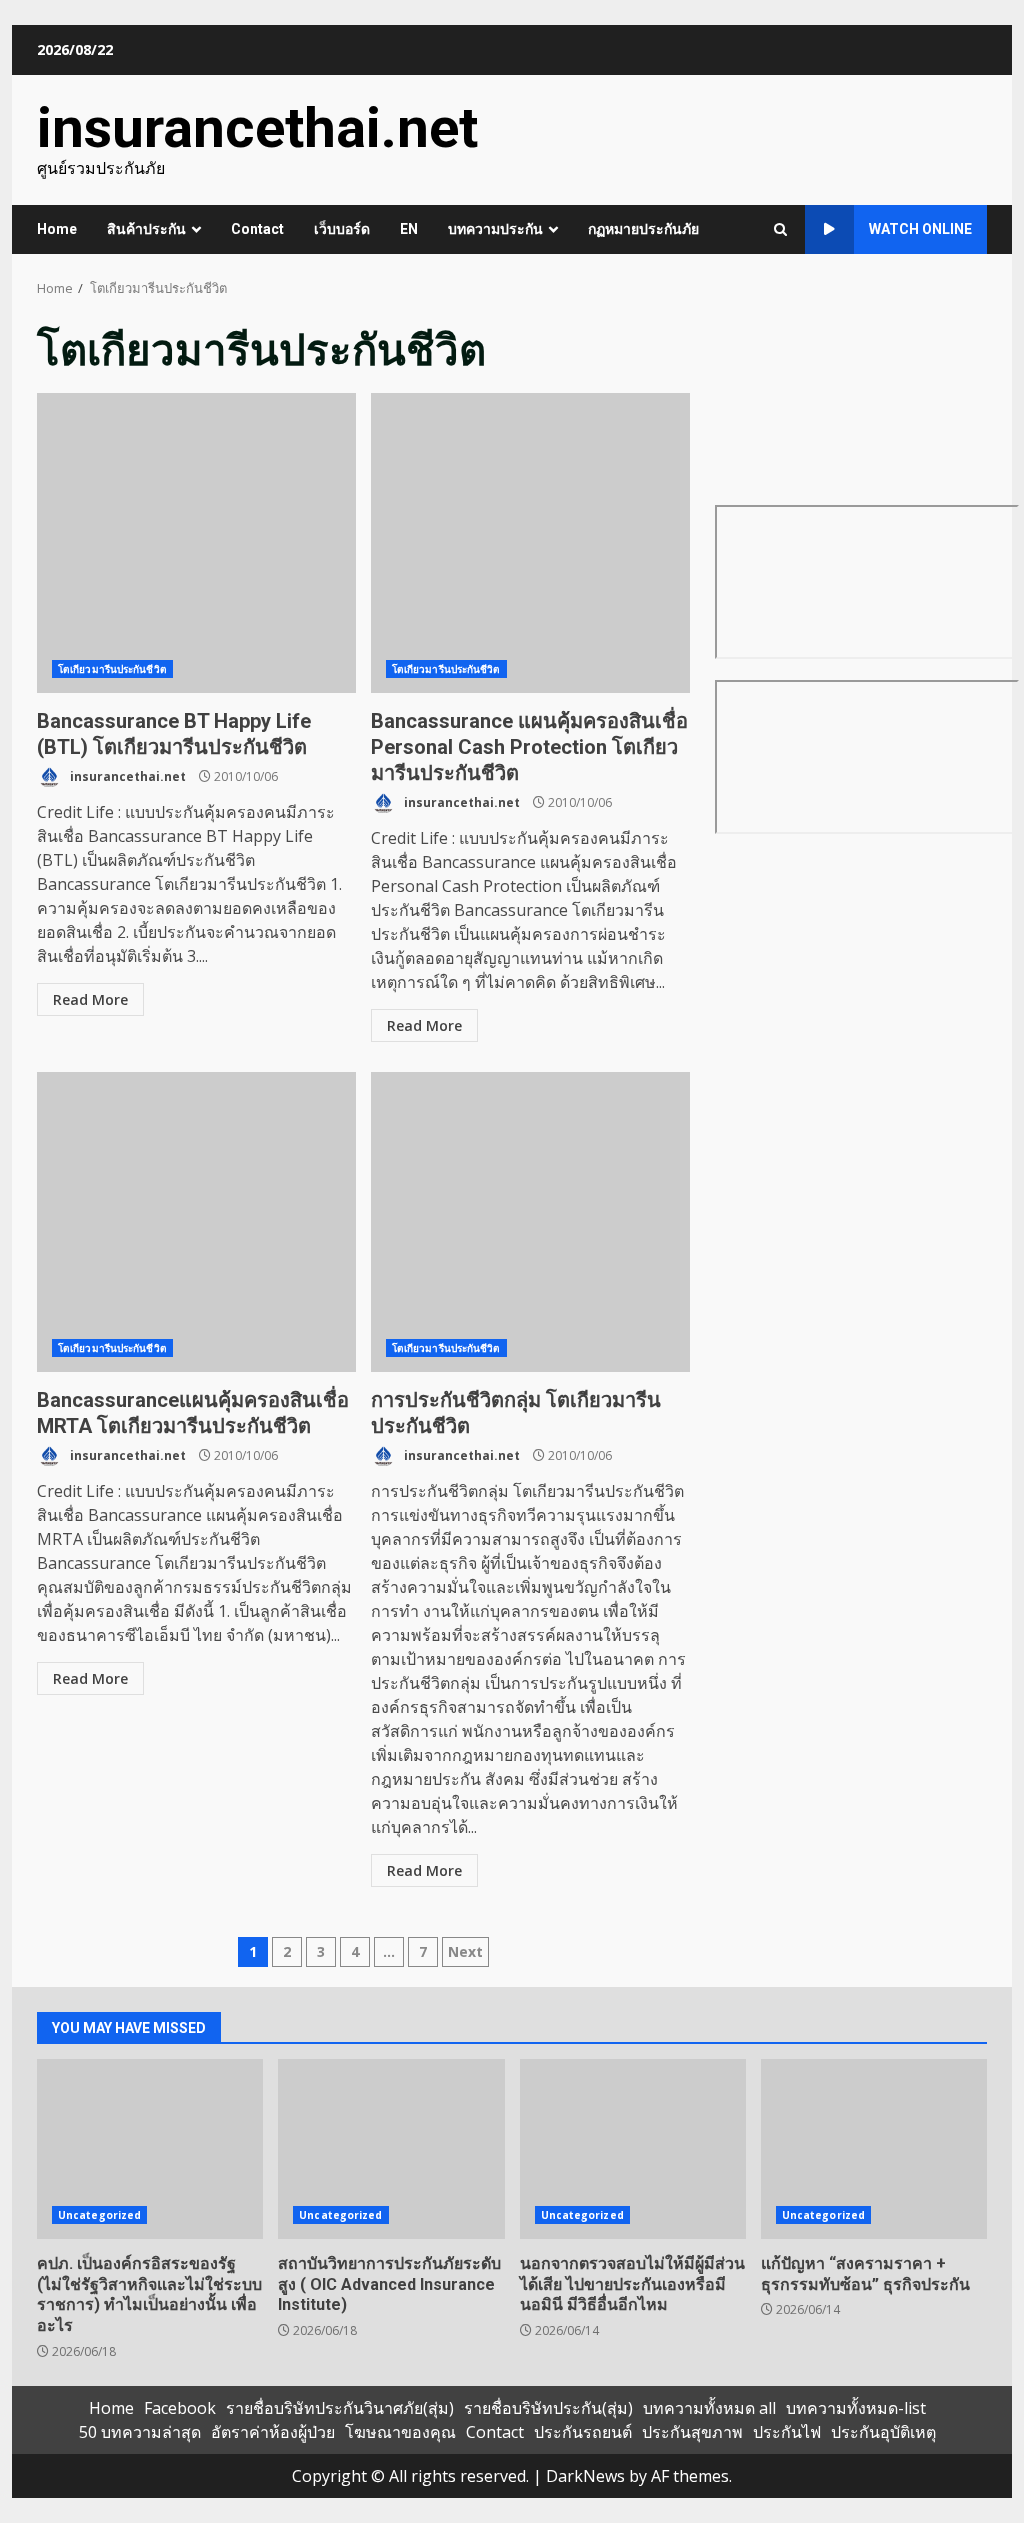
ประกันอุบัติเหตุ (883, 2432)
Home (57, 229)
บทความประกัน (495, 229)
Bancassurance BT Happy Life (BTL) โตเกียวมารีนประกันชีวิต (196, 543)
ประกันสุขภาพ (692, 2432)
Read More (90, 999)
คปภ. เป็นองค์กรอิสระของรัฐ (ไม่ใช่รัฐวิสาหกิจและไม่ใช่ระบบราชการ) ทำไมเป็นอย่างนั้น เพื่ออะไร (150, 2149)
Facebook (180, 2408)
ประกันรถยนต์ (583, 2432)
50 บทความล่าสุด (140, 2432)
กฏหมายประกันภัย (643, 229)
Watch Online (920, 229)
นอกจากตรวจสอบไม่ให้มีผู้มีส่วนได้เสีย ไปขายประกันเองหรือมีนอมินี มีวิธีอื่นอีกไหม (633, 2149)
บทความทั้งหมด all (709, 2408)
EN (409, 229)
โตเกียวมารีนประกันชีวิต (112, 669)
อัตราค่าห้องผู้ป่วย (273, 2432)
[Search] (780, 229)
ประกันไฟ (787, 2432)
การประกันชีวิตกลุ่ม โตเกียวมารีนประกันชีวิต (530, 1222)
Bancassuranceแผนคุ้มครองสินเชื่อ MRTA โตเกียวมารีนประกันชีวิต (196, 1222)
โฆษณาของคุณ (400, 2432)
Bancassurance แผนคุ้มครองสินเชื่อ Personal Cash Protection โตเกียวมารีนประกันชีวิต (530, 543)
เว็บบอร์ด (342, 229)
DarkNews (585, 2476)
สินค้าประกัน (146, 229)
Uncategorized (99, 2215)
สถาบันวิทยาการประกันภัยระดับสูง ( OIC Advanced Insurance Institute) (391, 2149)
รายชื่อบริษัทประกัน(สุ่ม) (548, 2408)
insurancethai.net (257, 128)
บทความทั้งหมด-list (856, 2408)
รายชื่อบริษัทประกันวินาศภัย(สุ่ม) (340, 2408)
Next (465, 1951)
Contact (257, 229)
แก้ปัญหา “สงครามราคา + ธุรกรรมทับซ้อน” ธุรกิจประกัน (874, 2149)
